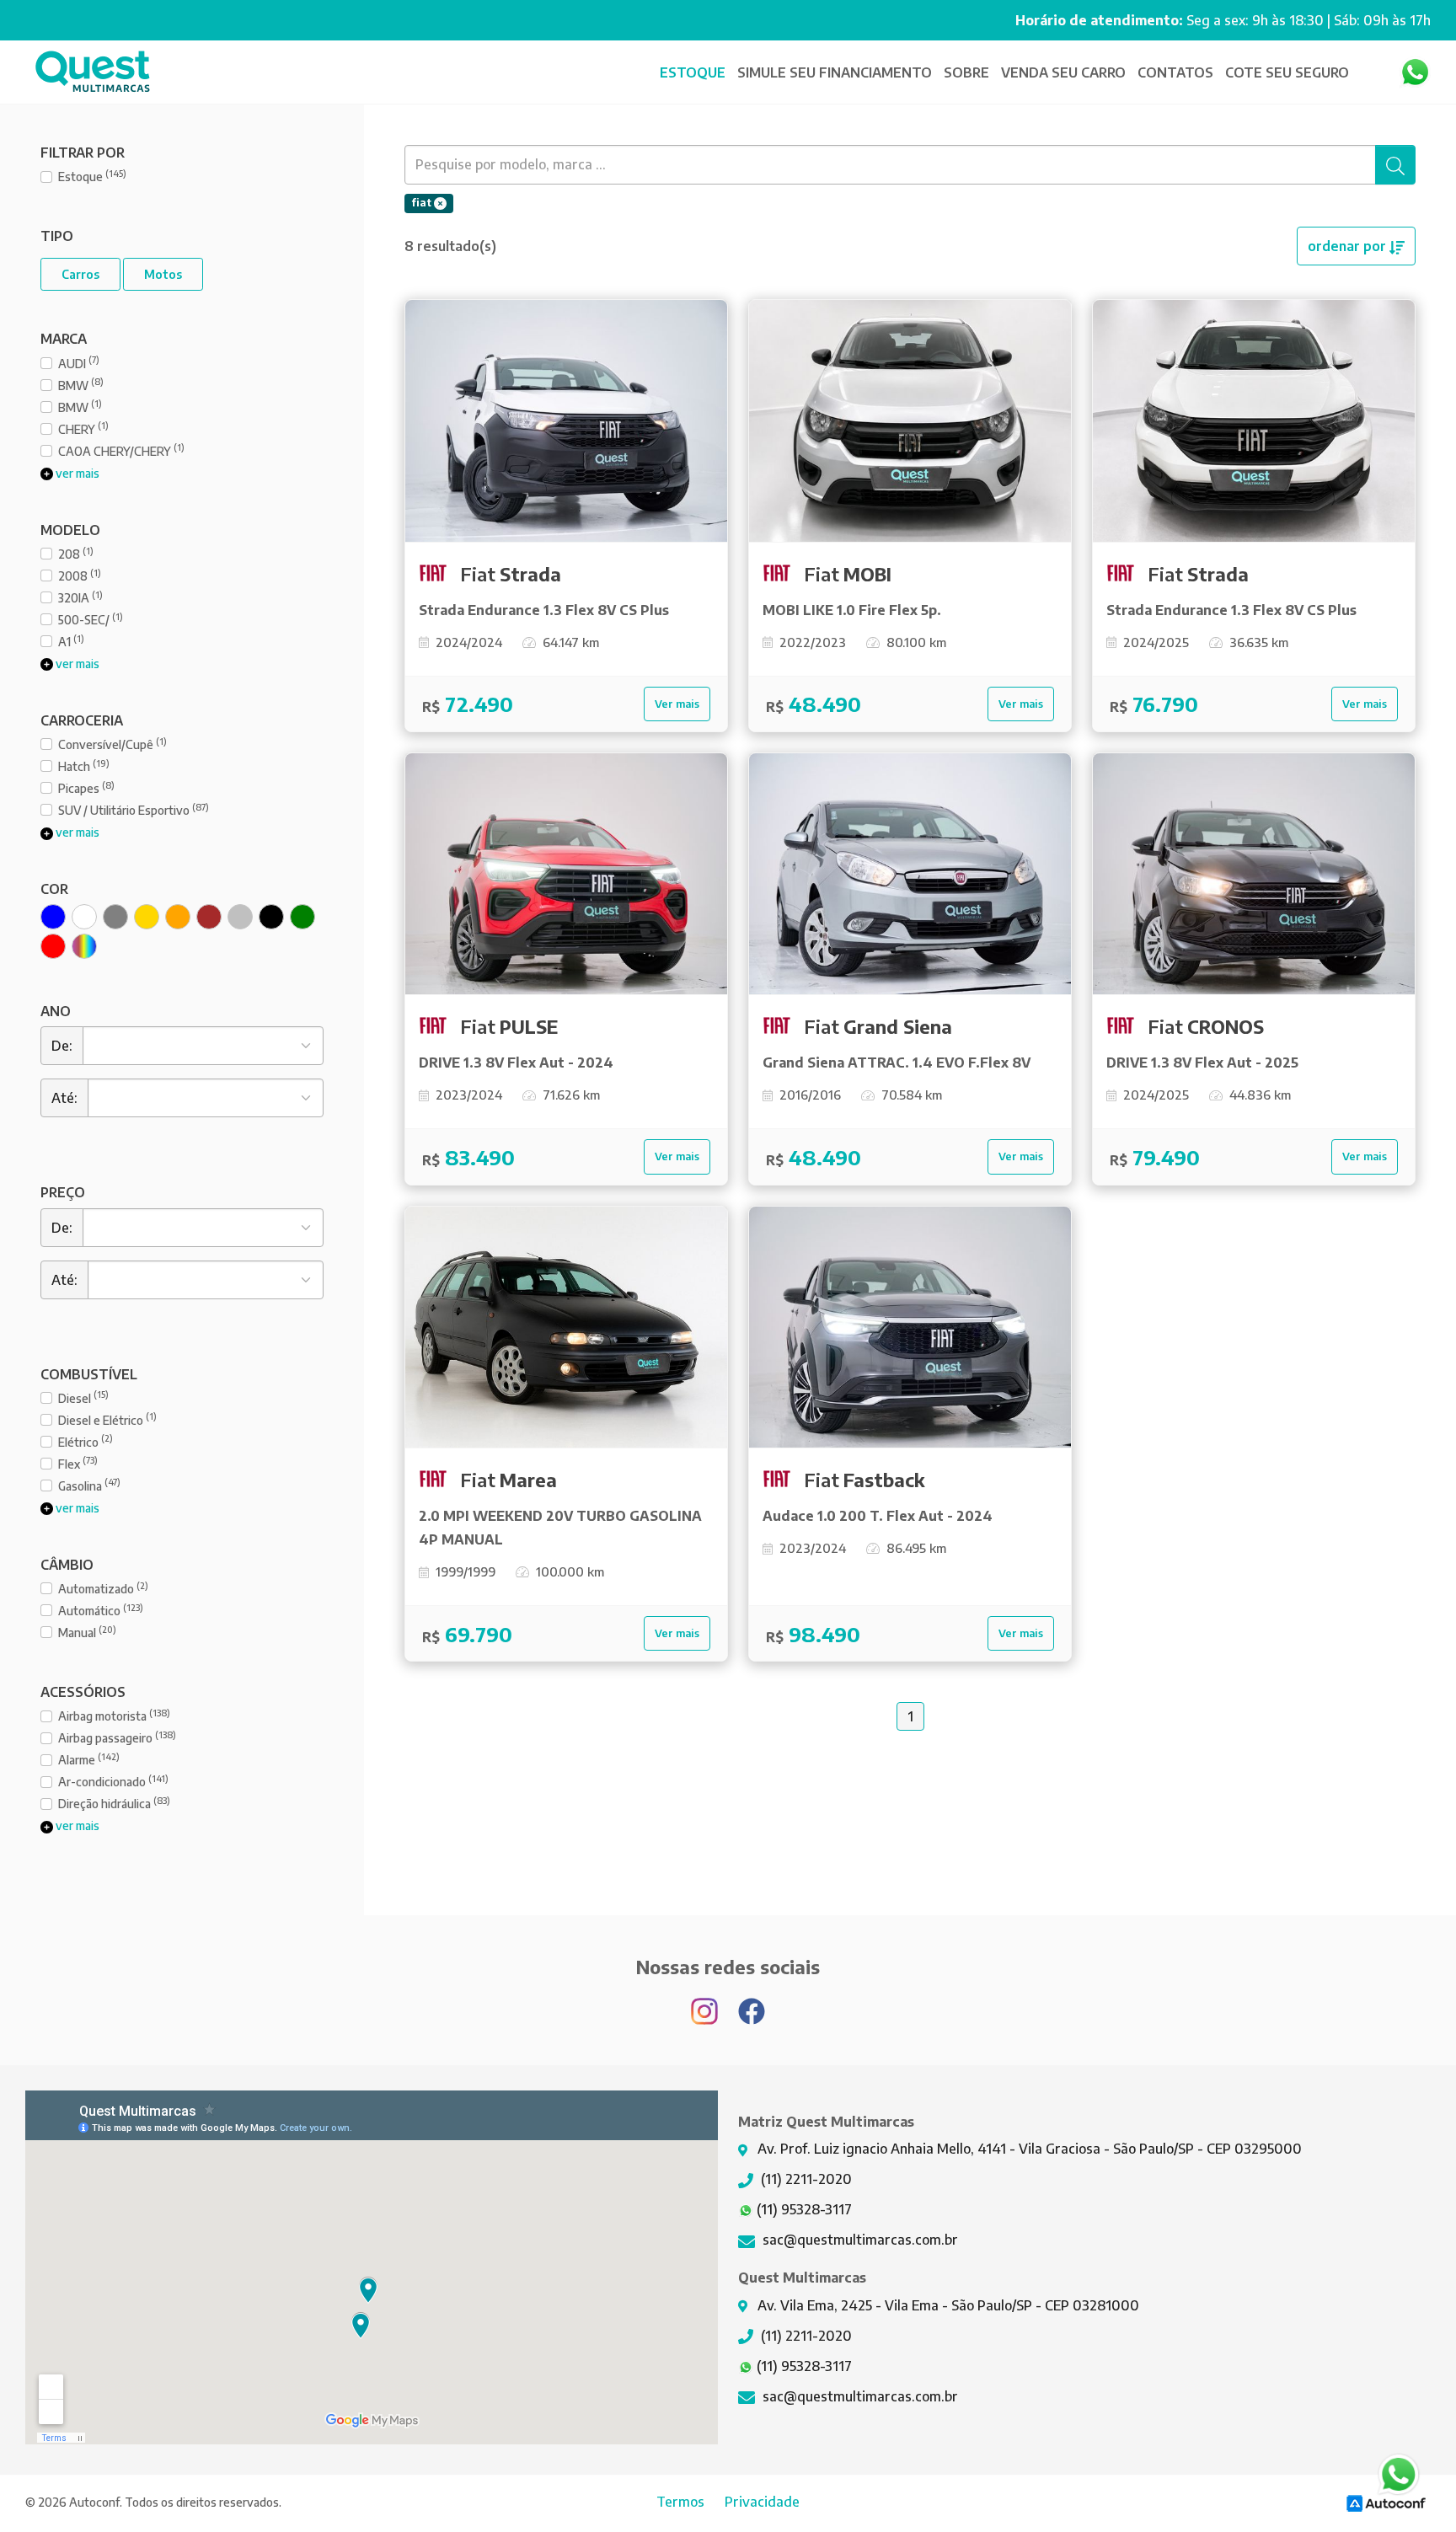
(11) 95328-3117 (803, 2209)
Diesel (83, 1397)
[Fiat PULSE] (566, 875)
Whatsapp (1415, 72)
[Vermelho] (53, 946)
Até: (64, 1098)
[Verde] (302, 917)
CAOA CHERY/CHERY (121, 450)
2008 (80, 575)
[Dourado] (147, 917)
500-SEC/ (91, 619)
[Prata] (240, 917)
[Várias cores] (84, 946)
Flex (78, 1463)
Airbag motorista (114, 1715)
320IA (80, 597)
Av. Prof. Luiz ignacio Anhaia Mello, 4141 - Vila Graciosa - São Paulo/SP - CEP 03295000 (1028, 2149)
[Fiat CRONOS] (1254, 875)
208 (76, 553)
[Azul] (53, 917)
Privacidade (762, 2502)
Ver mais (677, 704)
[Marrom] (209, 917)
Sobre (966, 72)
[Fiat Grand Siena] (910, 875)
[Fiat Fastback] (910, 1328)
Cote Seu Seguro (1287, 72)
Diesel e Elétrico (107, 1419)
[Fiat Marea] (566, 1328)
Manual (87, 1632)
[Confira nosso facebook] (752, 2004)
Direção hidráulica (114, 1803)
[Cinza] (115, 917)
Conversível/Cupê (112, 744)
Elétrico (86, 1441)
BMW (81, 385)
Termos (680, 2502)
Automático (101, 1610)
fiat (423, 203)
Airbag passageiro (117, 1737)
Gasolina (89, 1485)
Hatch (84, 765)
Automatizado (103, 1588)
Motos (163, 274)
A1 (71, 641)
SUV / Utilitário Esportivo (134, 809)
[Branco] (84, 917)
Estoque (693, 72)
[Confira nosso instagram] (706, 2004)
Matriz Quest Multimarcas (93, 72)
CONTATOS (1175, 72)
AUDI (79, 363)
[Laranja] (178, 917)
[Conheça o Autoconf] (1386, 2503)
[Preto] (271, 917)
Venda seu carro (1063, 72)
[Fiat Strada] (566, 421)
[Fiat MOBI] (910, 421)
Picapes (86, 787)
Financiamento (836, 72)
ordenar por (1349, 246)
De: (62, 1046)
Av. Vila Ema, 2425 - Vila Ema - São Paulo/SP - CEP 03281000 (947, 2305)
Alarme (89, 1759)
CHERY (83, 428)
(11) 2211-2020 (805, 2179)
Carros (80, 274)
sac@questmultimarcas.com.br (859, 2240)
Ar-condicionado (113, 1781)
